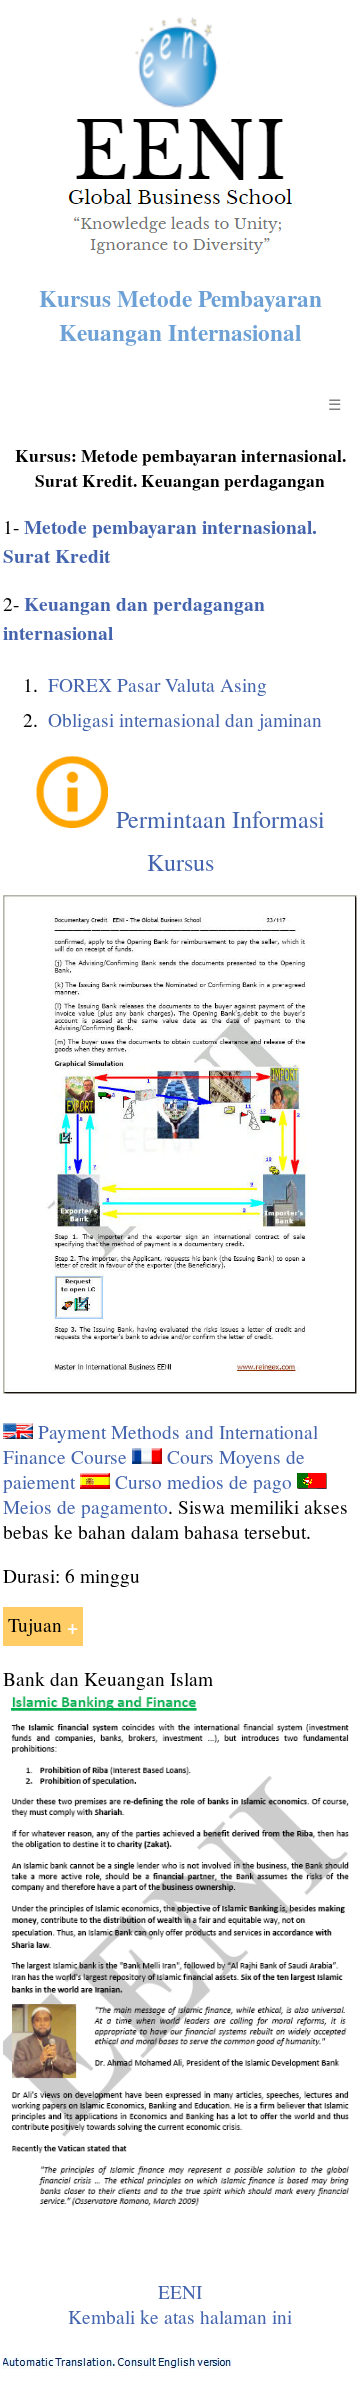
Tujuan (35, 1624)
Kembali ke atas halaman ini (180, 2316)
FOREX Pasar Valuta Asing (157, 684)
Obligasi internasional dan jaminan (185, 719)
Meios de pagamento (85, 1506)
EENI (180, 2291)
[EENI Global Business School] (180, 259)
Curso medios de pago (203, 1481)
